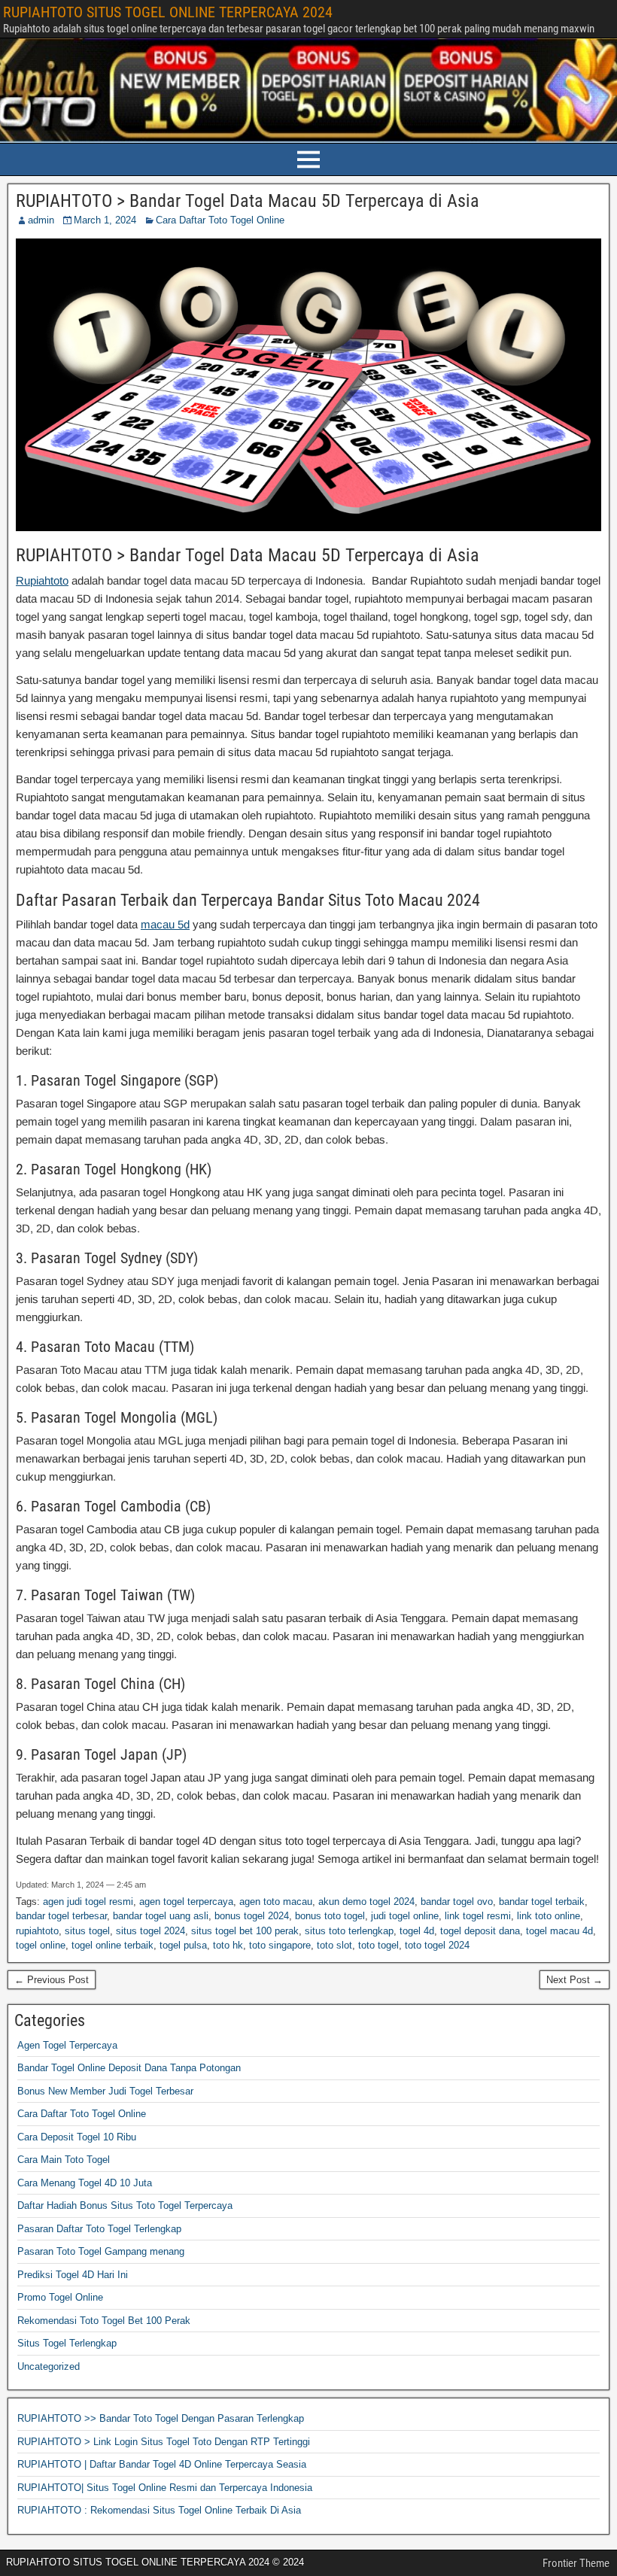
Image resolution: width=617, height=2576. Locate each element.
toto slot (334, 1945)
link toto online (549, 1916)
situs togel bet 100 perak (245, 1931)
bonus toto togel (330, 1916)
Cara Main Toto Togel (64, 2160)
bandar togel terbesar (61, 1916)
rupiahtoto (37, 1931)
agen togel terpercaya (186, 1902)
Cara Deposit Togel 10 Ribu (77, 2137)
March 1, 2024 (105, 220)
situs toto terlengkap (349, 1931)
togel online (41, 1945)
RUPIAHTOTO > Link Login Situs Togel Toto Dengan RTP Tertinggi (164, 2442)
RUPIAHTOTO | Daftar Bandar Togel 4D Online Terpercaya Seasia (162, 2464)
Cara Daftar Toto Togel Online (220, 220)
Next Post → (574, 1980)
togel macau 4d (559, 1931)
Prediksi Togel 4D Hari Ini (73, 2275)
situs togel (87, 1931)
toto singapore (280, 1945)
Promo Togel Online (60, 2297)
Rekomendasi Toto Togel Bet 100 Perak (104, 2321)
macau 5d (165, 924)
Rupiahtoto (42, 580)
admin (41, 220)
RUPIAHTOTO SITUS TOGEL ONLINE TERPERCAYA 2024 (168, 12)
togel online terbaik (112, 1945)
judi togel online (405, 1916)
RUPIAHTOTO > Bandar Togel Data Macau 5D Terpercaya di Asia (248, 201)
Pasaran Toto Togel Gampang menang (101, 2251)
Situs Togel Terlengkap (67, 2343)
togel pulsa (183, 1945)
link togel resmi (478, 1916)
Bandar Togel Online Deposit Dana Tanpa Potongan (129, 2068)
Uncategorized (49, 2366)
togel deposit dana (480, 1931)
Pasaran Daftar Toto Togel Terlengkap (99, 2229)
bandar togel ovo (457, 1902)
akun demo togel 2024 (366, 1902)
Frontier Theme (576, 2563)
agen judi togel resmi (88, 1902)
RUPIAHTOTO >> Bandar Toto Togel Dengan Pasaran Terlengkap (161, 2418)
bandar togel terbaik (542, 1902)
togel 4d (417, 1931)
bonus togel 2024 (252, 1916)
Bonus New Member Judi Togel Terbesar (105, 2091)
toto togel (378, 1945)
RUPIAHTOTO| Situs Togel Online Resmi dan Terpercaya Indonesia (165, 2488)
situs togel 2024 (150, 1931)
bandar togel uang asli (161, 1916)
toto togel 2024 (437, 1945)
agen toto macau (276, 1902)
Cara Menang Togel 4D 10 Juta (85, 2183)
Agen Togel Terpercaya (67, 2045)
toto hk (228, 1945)
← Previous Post (52, 1980)
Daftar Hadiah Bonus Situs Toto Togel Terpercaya (125, 2205)
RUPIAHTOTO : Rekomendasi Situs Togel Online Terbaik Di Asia (159, 2510)
